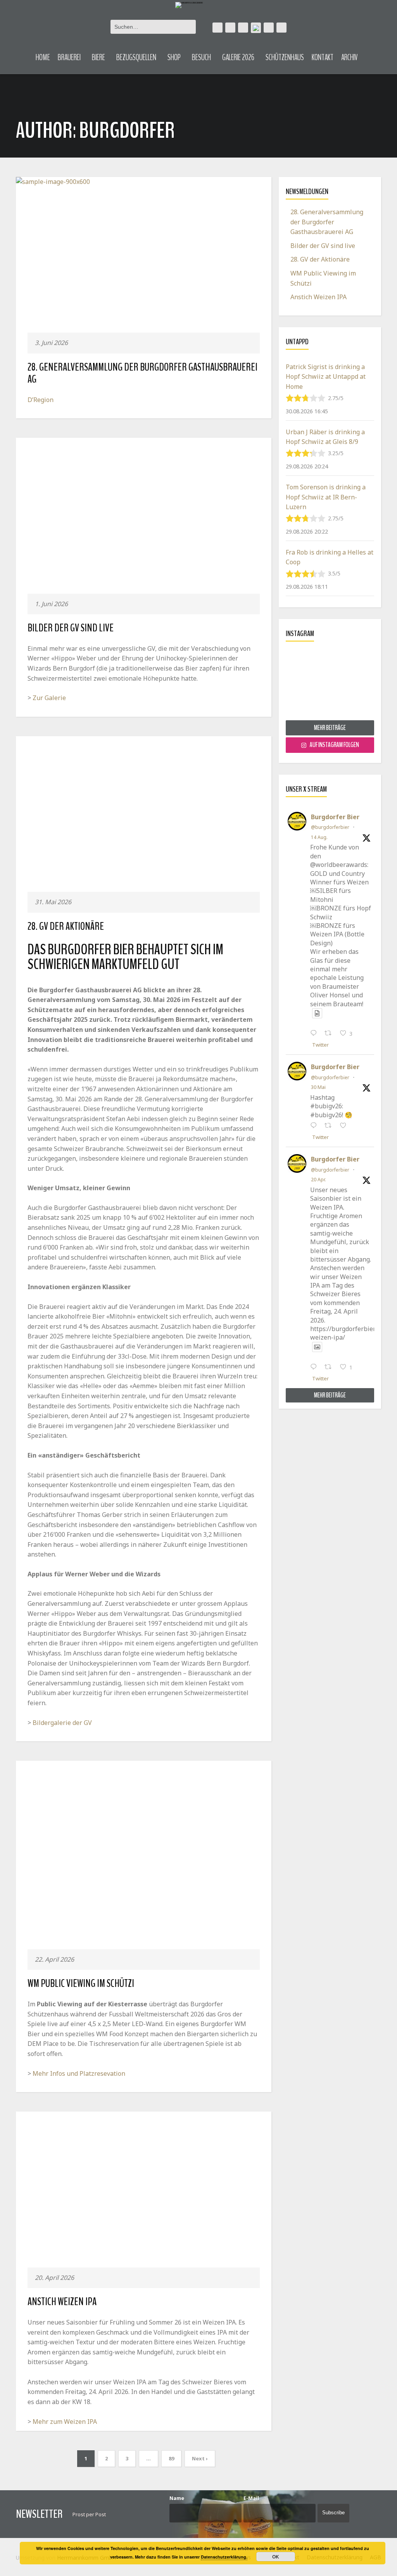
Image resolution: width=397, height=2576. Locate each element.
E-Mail (251, 2498)
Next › (200, 2458)
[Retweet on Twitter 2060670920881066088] (330, 1126)
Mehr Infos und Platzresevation (79, 2073)
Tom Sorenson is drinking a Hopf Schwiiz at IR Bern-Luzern (326, 497)
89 (171, 2458)
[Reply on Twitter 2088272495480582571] (315, 1034)
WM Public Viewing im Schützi (81, 1983)
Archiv (350, 57)
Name (177, 2498)
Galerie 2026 (238, 57)
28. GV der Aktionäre (66, 926)
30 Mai (318, 1087)
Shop (174, 57)
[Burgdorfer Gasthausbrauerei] (189, 4)
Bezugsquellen (136, 57)
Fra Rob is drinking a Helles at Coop (330, 557)
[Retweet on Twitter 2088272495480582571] (330, 1034)
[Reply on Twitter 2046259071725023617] (315, 1368)
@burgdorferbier (330, 827)
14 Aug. (319, 837)
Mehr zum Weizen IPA (65, 2422)
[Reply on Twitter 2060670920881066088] (315, 1126)
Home (43, 57)
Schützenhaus (285, 57)
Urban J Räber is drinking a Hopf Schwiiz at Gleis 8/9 (325, 437)
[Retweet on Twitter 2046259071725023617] (330, 1368)
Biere (98, 57)
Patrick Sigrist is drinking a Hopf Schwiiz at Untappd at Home (326, 377)
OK (276, 2557)
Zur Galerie (49, 698)
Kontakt (323, 57)
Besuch (201, 57)
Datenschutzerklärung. (224, 2557)
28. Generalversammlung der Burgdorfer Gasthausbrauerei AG (142, 373)
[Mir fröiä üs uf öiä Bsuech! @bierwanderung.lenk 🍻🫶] (330, 684)
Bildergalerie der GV (62, 1723)
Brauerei (69, 57)
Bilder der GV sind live (71, 628)
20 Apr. (318, 1180)
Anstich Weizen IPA (62, 2302)
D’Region (41, 400)
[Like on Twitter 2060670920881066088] (345, 1126)
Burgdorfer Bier (335, 817)
